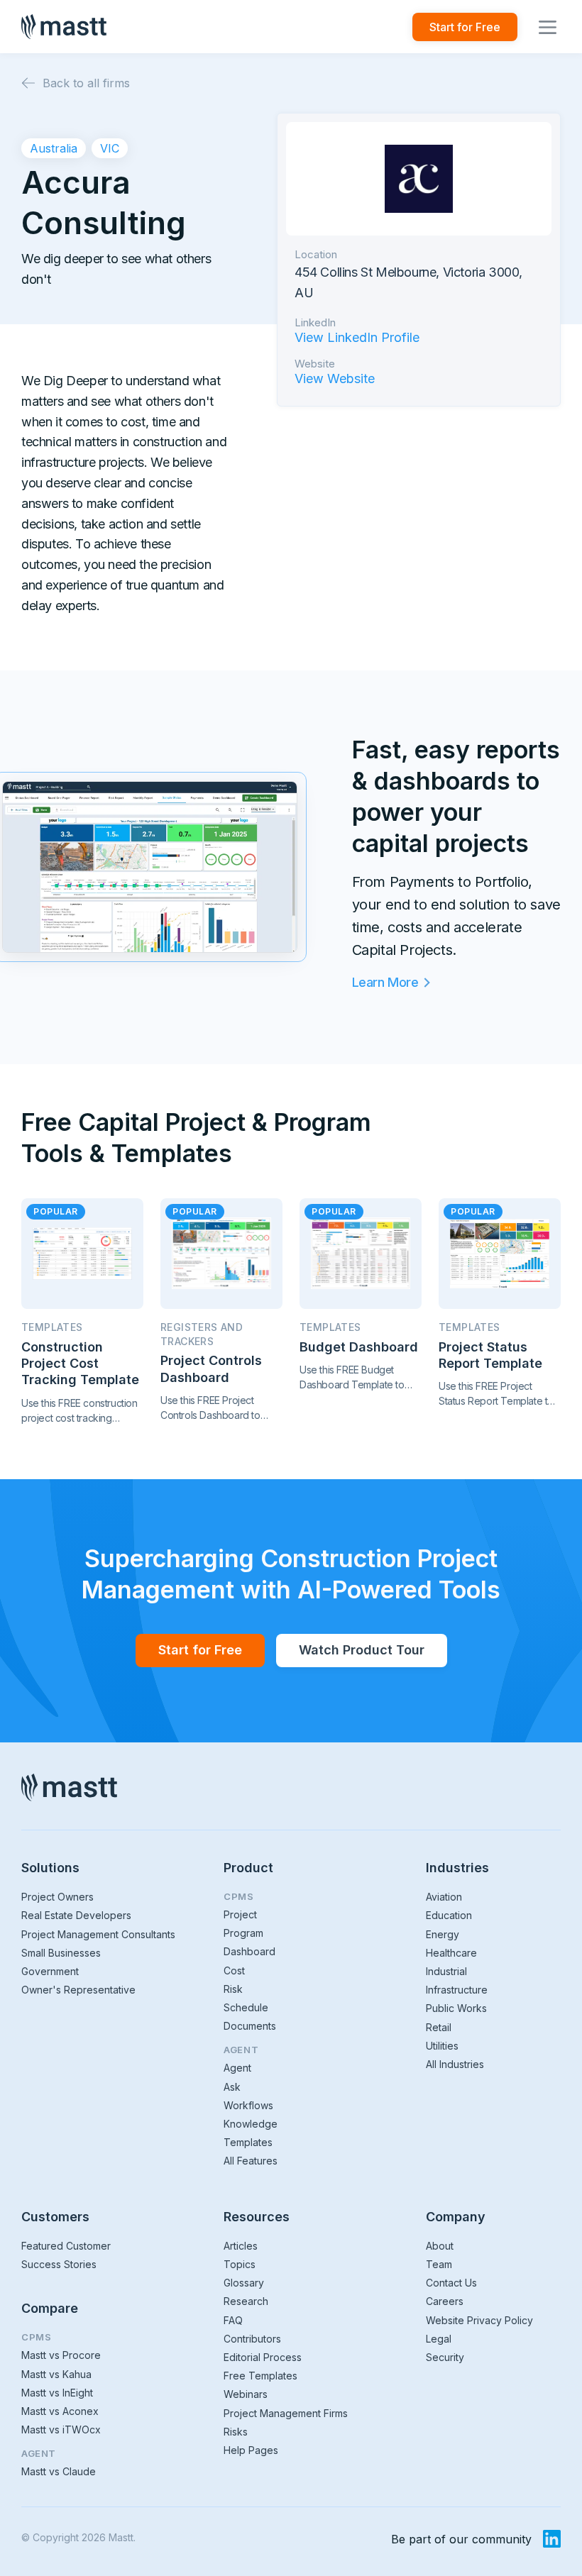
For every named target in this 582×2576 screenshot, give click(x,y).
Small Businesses (61, 1953)
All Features (251, 2161)
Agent (237, 2068)
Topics (240, 2264)
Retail (439, 2027)
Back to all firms (86, 83)
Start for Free (465, 27)
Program (243, 1933)
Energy (443, 1934)
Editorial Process (263, 2357)
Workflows (248, 2105)
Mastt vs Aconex (60, 2411)
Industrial (446, 1971)
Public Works (456, 2008)
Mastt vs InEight (57, 2393)
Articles (241, 2246)
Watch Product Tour (362, 1650)
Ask (232, 2087)
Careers (445, 2301)
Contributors (252, 2339)
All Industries (455, 2064)
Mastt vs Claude (59, 2471)
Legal (439, 2339)
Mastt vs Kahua (56, 2374)
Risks (236, 2432)
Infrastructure (457, 1990)
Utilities (442, 2046)
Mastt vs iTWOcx (61, 2429)
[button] (548, 27)
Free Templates (260, 2376)
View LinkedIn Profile (357, 338)
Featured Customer (66, 2246)
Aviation (444, 1897)
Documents (250, 2026)
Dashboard (249, 1951)
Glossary (244, 2283)
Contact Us (451, 2283)
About (440, 2246)
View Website (335, 379)
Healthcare (451, 1953)
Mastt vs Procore (61, 2355)
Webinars (246, 2394)
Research (246, 2301)
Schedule (246, 2007)
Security (445, 2357)
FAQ (233, 2320)
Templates (248, 2142)
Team (439, 2264)
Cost (234, 1970)
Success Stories (59, 2264)
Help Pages (251, 2450)
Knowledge (251, 2124)
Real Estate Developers (76, 1915)
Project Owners (57, 1897)
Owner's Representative (78, 1990)
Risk (233, 1989)
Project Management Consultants (98, 1934)
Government (50, 1971)
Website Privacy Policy (479, 2320)
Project (240, 1914)
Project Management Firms (286, 2413)
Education (449, 1915)
